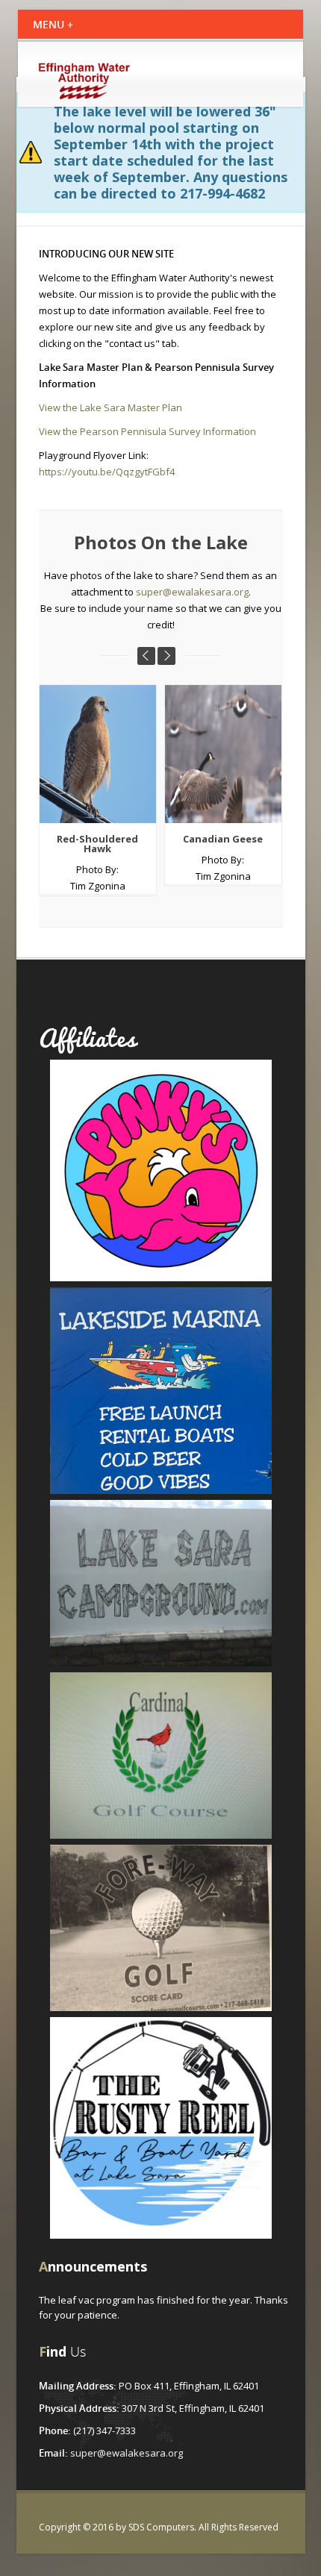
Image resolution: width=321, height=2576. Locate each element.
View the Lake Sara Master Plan (110, 407)
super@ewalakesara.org (192, 592)
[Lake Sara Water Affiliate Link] (161, 1169)
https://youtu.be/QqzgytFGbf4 (107, 472)
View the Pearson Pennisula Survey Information (147, 431)
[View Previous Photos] (146, 656)
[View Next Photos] (166, 656)
